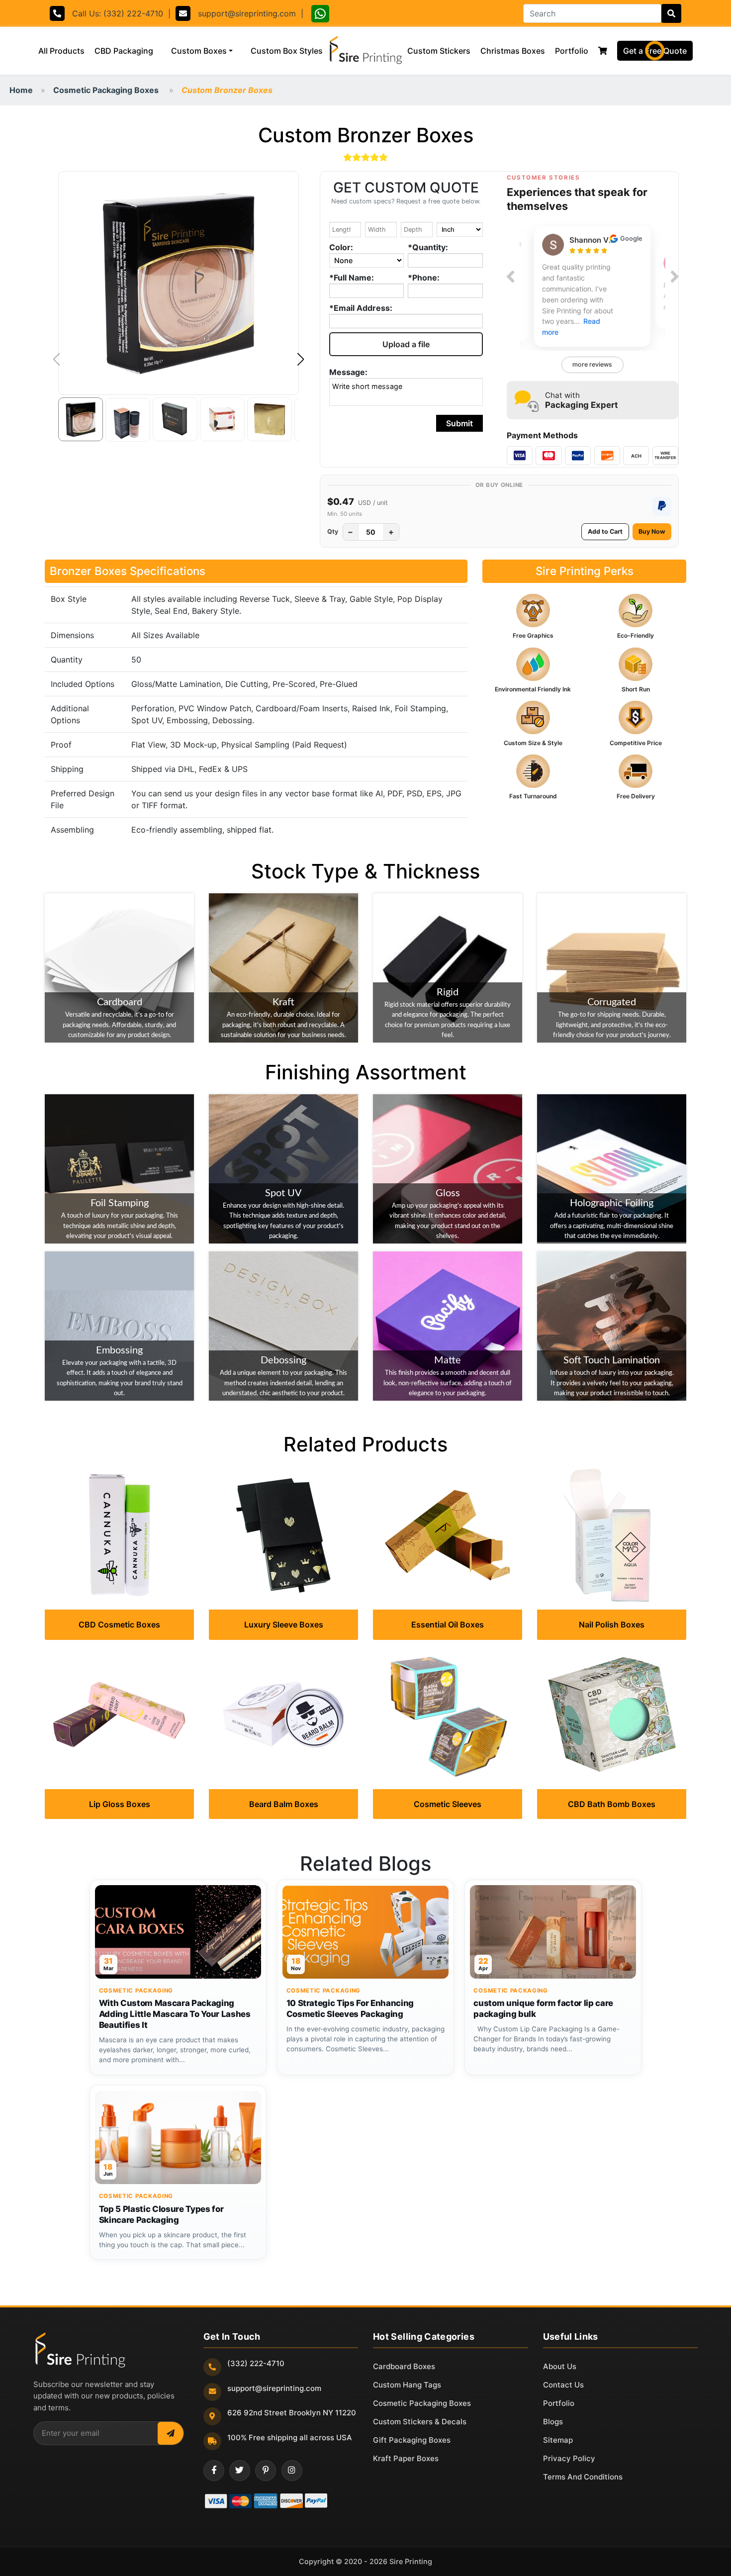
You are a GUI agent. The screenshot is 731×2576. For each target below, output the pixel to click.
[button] (301, 360)
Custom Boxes (199, 51)
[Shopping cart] (603, 51)
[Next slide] (675, 277)
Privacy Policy (569, 2458)
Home (21, 90)
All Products (64, 50)
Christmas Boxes (513, 51)
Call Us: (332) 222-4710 (114, 13)
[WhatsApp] (320, 15)
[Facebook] (214, 2471)
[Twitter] (240, 2471)
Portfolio (572, 51)
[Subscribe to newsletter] (171, 2433)
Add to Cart (605, 531)
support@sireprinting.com (243, 13)
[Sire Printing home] (80, 2350)
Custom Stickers (439, 51)
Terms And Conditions (583, 2477)
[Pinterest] (266, 2471)
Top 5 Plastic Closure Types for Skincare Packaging (161, 2214)
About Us (560, 2366)
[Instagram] (292, 2471)
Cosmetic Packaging (136, 1991)
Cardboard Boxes (404, 2366)
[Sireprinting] (365, 51)
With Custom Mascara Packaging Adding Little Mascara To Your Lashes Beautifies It (175, 2014)
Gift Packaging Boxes (412, 2440)
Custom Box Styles (289, 50)
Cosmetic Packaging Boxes (106, 90)
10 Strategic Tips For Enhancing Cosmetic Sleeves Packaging (350, 2008)
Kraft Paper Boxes (406, 2458)
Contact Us (563, 2385)
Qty (333, 531)
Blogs (553, 2422)
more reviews (592, 364)
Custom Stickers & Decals (420, 2422)
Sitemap (558, 2440)
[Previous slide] (510, 277)
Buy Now (652, 531)
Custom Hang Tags (407, 2385)
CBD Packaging (124, 51)
